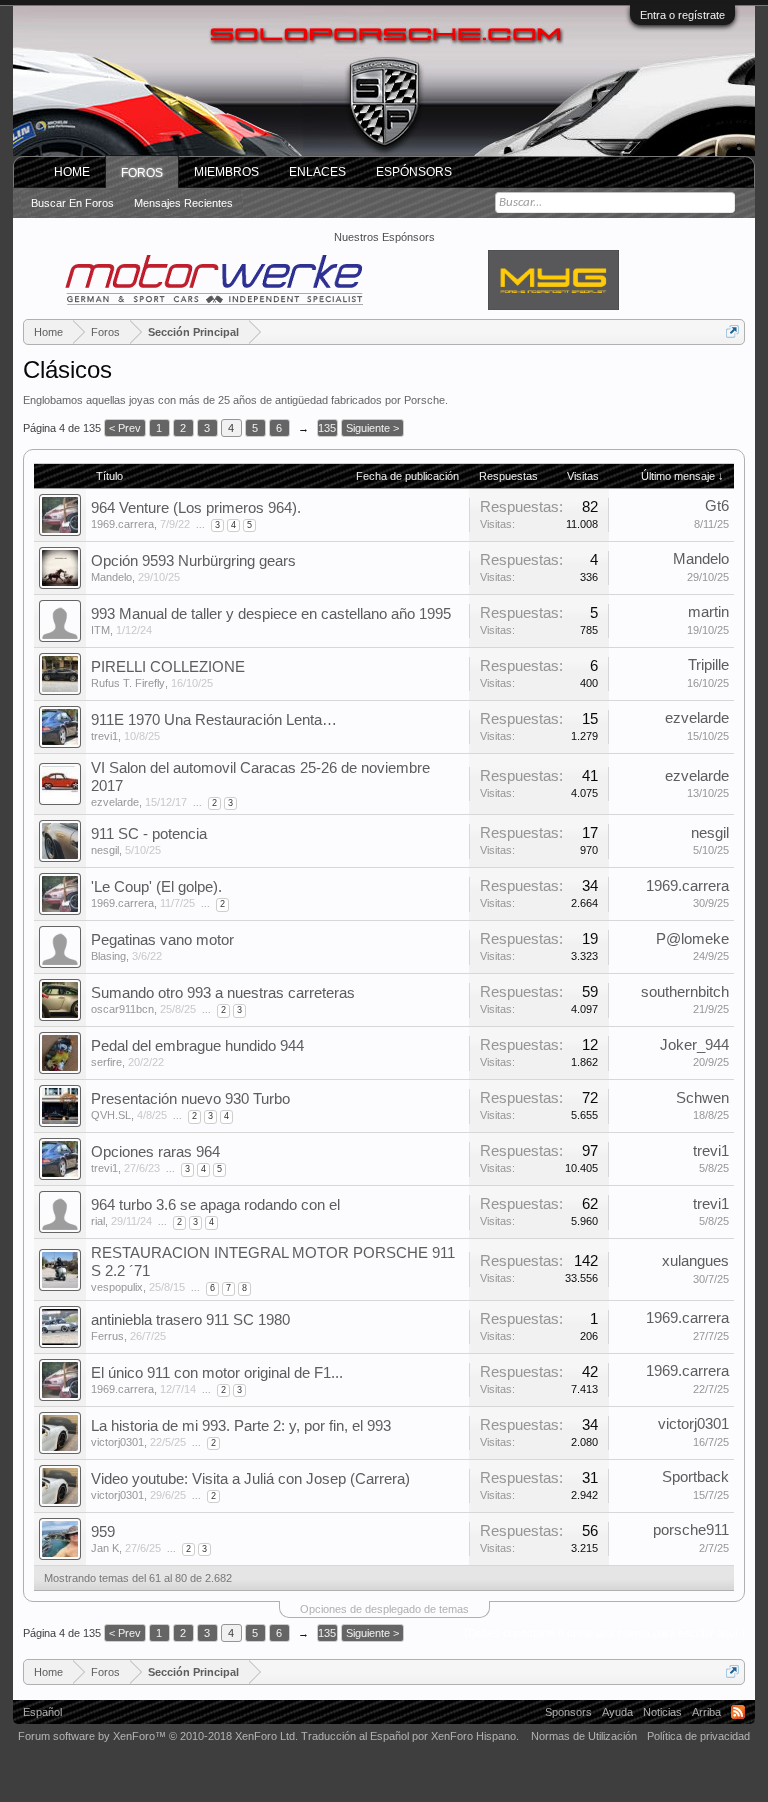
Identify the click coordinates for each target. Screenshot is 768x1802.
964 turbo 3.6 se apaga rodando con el (215, 1205)
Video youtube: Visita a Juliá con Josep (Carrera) (250, 1479)
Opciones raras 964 (155, 1152)
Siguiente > (372, 428)
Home (72, 172)
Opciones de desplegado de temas (384, 1609)
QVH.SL (111, 1115)
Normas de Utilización (584, 1736)
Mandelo (111, 577)
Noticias (662, 1712)
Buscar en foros (72, 203)
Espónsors (414, 172)
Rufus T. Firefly (128, 683)
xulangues (695, 1261)
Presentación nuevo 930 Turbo (190, 1099)
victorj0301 (117, 1442)
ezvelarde (697, 718)
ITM (100, 630)
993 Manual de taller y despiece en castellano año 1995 (271, 614)
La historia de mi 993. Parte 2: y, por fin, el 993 (241, 1426)
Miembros (226, 172)
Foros (142, 173)
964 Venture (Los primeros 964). (196, 508)
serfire (106, 1062)
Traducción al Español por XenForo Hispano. (410, 1736)
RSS (738, 1712)
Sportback (695, 1477)
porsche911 (691, 1530)
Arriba (706, 1712)
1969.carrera (122, 524)
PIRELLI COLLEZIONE (168, 667)
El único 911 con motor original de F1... (217, 1373)
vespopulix (117, 1287)
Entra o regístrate (682, 15)
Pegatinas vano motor (162, 940)
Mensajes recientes (183, 203)
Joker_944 (694, 1045)
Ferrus (107, 1336)
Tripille (708, 665)
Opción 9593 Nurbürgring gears (193, 561)
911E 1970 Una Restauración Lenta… (214, 720)
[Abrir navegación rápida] (732, 331)
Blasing (108, 956)
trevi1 (104, 736)
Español (42, 1712)
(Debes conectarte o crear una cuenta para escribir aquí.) (604, 1633)
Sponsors (568, 1712)
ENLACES (317, 172)
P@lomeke (692, 939)
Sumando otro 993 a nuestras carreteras (223, 993)
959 (103, 1532)
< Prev (125, 428)
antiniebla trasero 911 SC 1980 (190, 1320)
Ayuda (617, 1712)
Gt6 (717, 506)
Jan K (105, 1548)
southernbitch (685, 992)
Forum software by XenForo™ (158, 1736)
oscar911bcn (122, 1009)
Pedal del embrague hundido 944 (197, 1046)
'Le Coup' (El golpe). (156, 887)
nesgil (105, 850)
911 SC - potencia (149, 834)
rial (98, 1221)
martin (708, 612)
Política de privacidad (698, 1736)
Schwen (702, 1098)
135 (327, 428)
